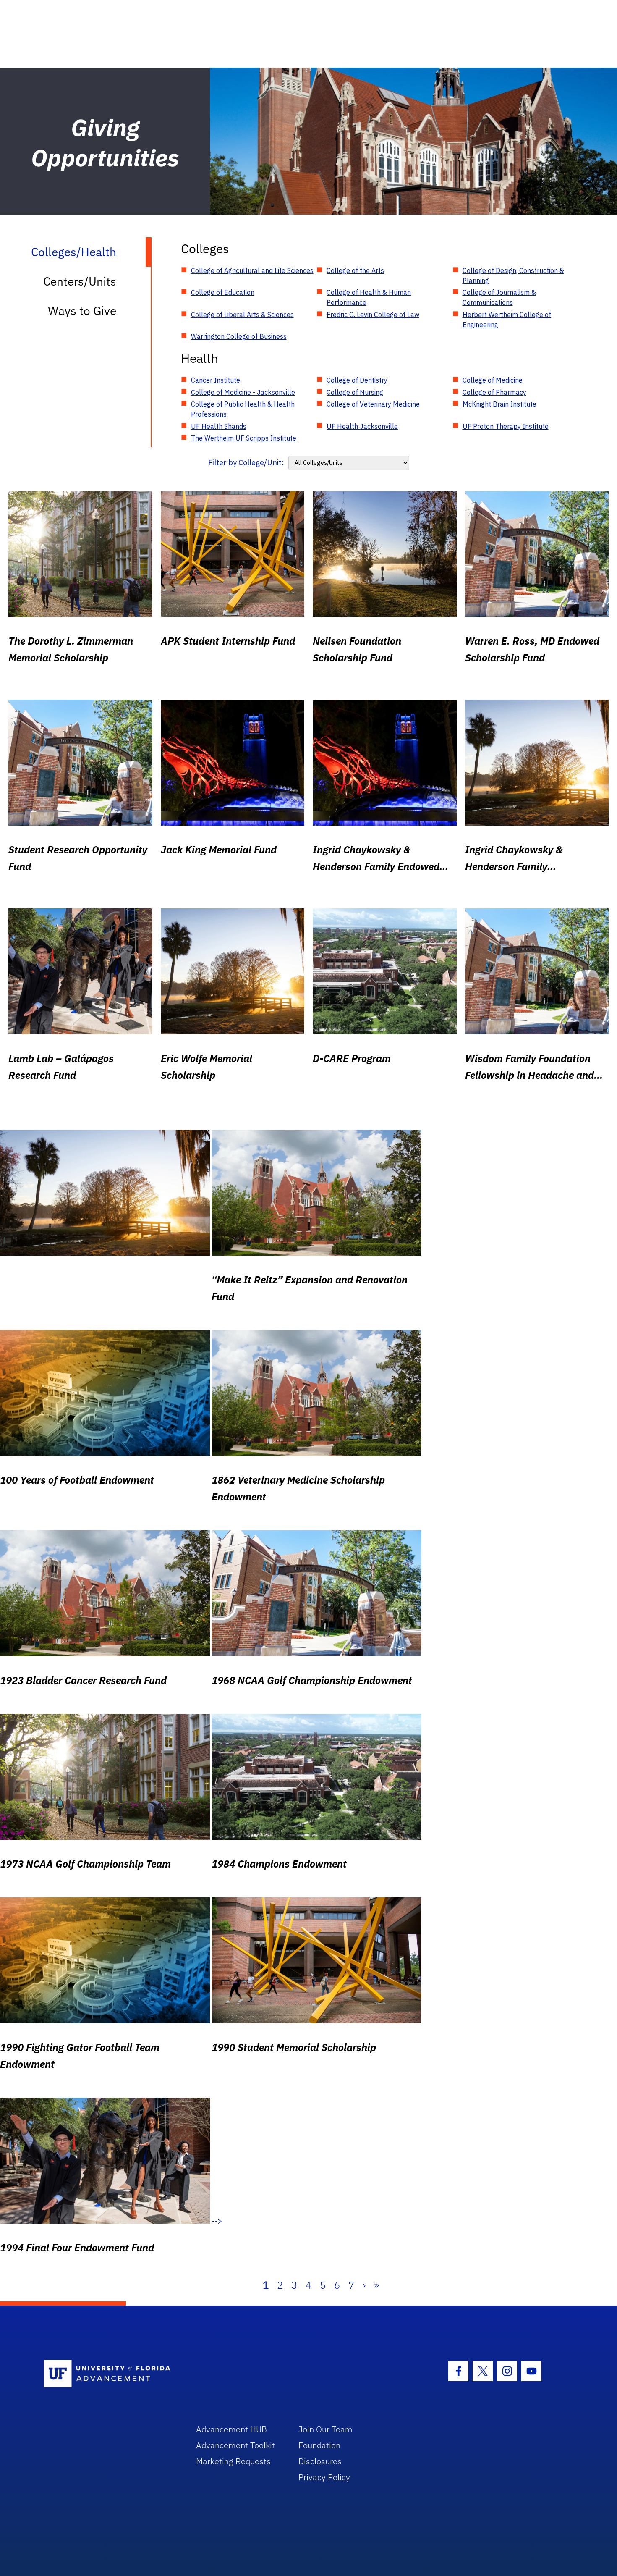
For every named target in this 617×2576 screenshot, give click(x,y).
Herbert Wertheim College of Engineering (507, 320)
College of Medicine (493, 380)
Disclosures (320, 2461)
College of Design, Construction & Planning (513, 275)
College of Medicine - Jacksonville (243, 392)
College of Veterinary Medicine (373, 404)
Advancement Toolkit (235, 2445)
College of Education (223, 292)
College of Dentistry (357, 380)
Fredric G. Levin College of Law (373, 315)
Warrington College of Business (239, 336)
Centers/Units (80, 281)
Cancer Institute (216, 380)
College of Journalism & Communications (499, 297)
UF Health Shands (219, 426)
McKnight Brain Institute (499, 404)
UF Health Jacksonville (362, 426)
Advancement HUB (231, 2429)
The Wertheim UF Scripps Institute (244, 438)
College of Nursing (355, 392)
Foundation (319, 2445)
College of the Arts (355, 270)
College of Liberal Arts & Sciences (242, 315)
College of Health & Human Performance (369, 297)
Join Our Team (325, 2429)
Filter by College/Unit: (246, 463)
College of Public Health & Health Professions (243, 409)
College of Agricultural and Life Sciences (252, 270)
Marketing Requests (233, 2461)
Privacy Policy (324, 2477)
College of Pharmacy (494, 392)
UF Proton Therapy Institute (506, 426)
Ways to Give (82, 311)
